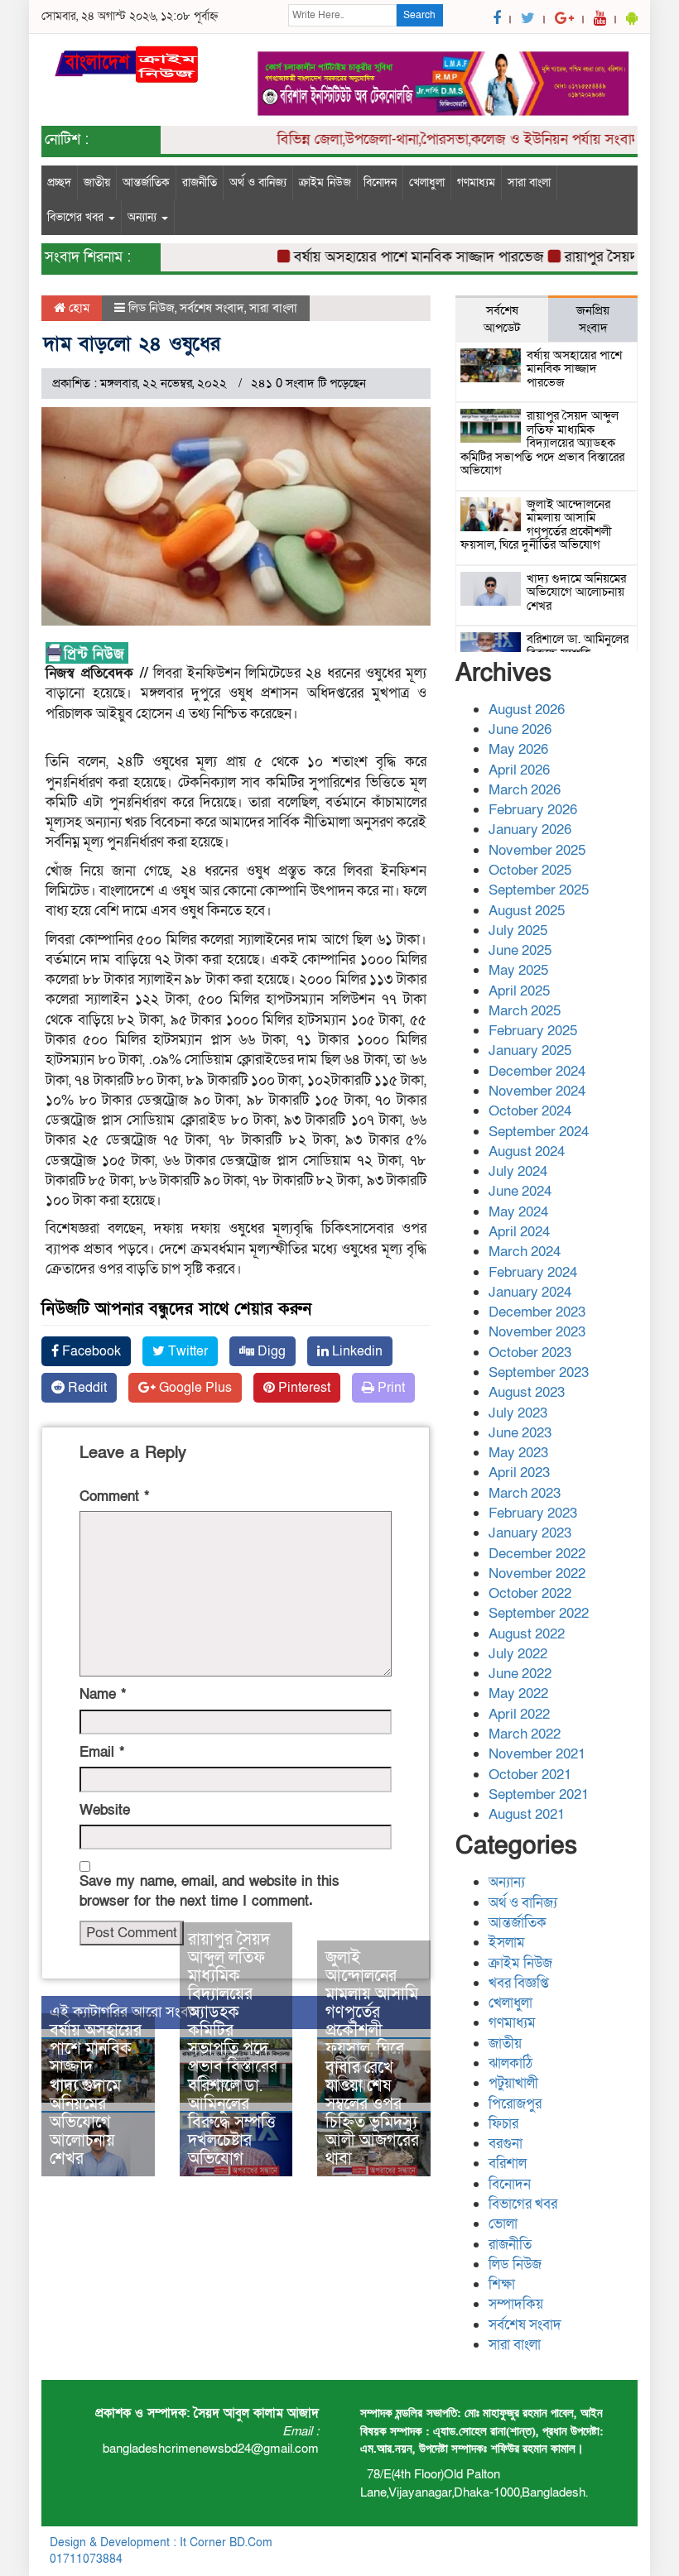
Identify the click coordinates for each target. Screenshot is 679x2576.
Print (390, 1388)
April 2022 (519, 1714)
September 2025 (539, 890)
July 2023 (518, 1413)
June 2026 (520, 729)
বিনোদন (380, 182)
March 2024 (525, 1252)
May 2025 (518, 970)
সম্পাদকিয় (516, 2304)
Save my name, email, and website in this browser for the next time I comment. (209, 1891)
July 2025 (518, 931)
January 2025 (530, 1051)
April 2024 (519, 1232)
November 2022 (537, 1573)
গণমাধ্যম (476, 182)
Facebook (90, 1351)
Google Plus (194, 1388)
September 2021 (539, 1794)
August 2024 (527, 1151)
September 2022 (539, 1613)
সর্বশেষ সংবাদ (212, 308)
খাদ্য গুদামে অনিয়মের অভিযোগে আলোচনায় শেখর (85, 2123)
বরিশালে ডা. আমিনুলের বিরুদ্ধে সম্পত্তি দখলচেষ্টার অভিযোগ (232, 2123)
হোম (77, 308)
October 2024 (530, 1111)
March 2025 (525, 1011)
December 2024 (537, 1071)
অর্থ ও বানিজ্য (258, 182)
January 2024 (530, 1292)
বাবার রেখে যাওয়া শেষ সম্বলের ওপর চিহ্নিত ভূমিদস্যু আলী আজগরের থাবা (372, 2113)
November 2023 (537, 1332)
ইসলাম (507, 1943)
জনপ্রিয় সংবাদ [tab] (593, 319)
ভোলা (503, 2224)
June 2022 (520, 1674)
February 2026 (533, 810)
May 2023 (518, 1453)
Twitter (186, 1351)
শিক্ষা (502, 2284)
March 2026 (525, 790)
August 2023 (527, 1392)
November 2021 (537, 1754)
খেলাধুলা (427, 182)
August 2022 (527, 1634)
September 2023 (539, 1372)
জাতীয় (97, 182)
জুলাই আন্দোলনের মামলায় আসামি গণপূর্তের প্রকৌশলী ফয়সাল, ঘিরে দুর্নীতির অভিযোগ (372, 2022)
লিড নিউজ (152, 308)
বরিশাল (508, 2163)
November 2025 (537, 850)
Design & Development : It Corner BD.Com (161, 2542)
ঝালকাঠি (510, 2063)
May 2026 (518, 749)
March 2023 (525, 1493)
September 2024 (539, 1132)
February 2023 (533, 1513)
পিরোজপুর (515, 2104)
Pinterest (303, 1388)
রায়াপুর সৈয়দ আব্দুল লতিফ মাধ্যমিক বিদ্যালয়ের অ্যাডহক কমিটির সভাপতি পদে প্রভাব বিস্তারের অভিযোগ (233, 2012)
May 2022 (518, 1693)
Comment (114, 1497)
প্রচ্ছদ (59, 182)
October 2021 (530, 1775)
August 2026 (527, 710)
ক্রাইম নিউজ (325, 182)
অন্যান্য (144, 217)
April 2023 (519, 1473)
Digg (270, 1351)
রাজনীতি (200, 182)
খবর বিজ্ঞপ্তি (519, 1983)
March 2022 (525, 1734)
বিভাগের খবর (77, 217)
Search (419, 15)
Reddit (86, 1388)
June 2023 (520, 1433)
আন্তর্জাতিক (146, 182)
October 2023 (530, 1353)
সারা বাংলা (529, 182)
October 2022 (530, 1593)
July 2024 (518, 1171)
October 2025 (530, 870)
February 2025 (533, 1031)
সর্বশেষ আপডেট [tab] (502, 319)
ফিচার (503, 2124)
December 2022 (537, 1554)
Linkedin (356, 1351)
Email (102, 1752)
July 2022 (518, 1654)
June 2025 (520, 950)
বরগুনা (506, 2144)
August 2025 (527, 911)
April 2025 (519, 991)
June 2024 (520, 1191)
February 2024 (533, 1272)
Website (105, 1810)
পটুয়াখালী (513, 2083)
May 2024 (518, 1212)
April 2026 (519, 770)
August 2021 (527, 1814)
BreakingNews (592, 2542)
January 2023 (530, 1533)
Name (103, 1694)
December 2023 (537, 1312)
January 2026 (530, 830)
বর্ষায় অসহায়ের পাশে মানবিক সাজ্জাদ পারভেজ (394, 257)
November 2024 (537, 1091)
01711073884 (86, 2559)
